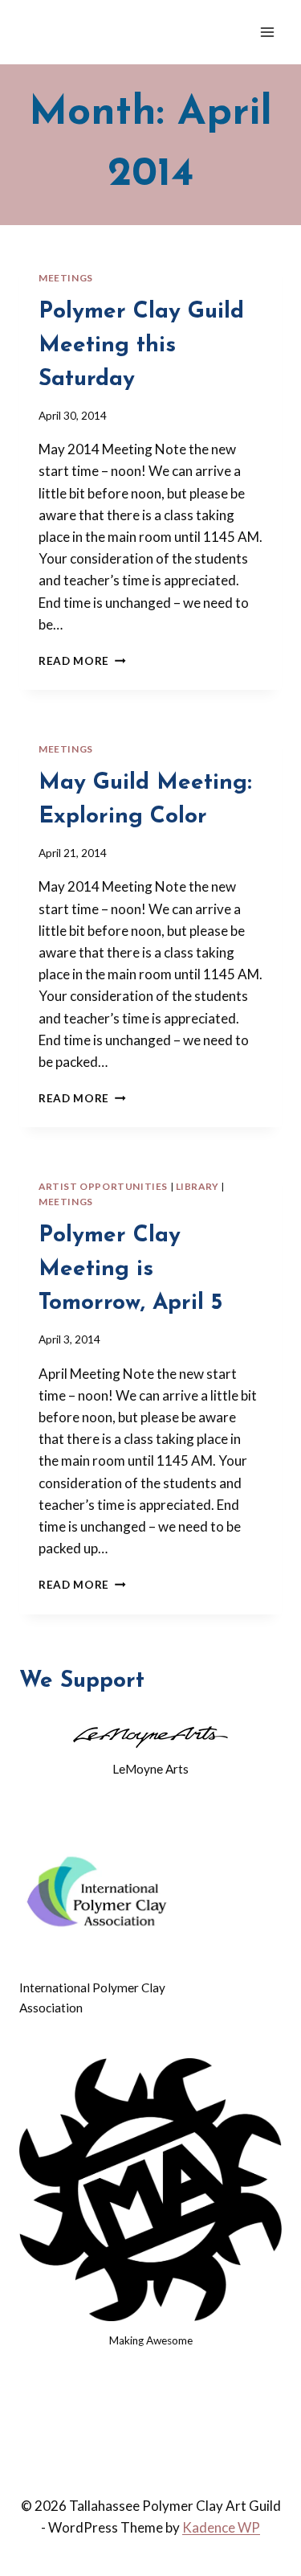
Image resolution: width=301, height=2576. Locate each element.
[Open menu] (267, 32)
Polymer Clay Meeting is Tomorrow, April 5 (130, 1270)
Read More (82, 661)
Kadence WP (221, 2527)
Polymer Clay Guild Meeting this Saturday (141, 346)
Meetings (66, 278)
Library (197, 1186)
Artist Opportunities (103, 1186)
